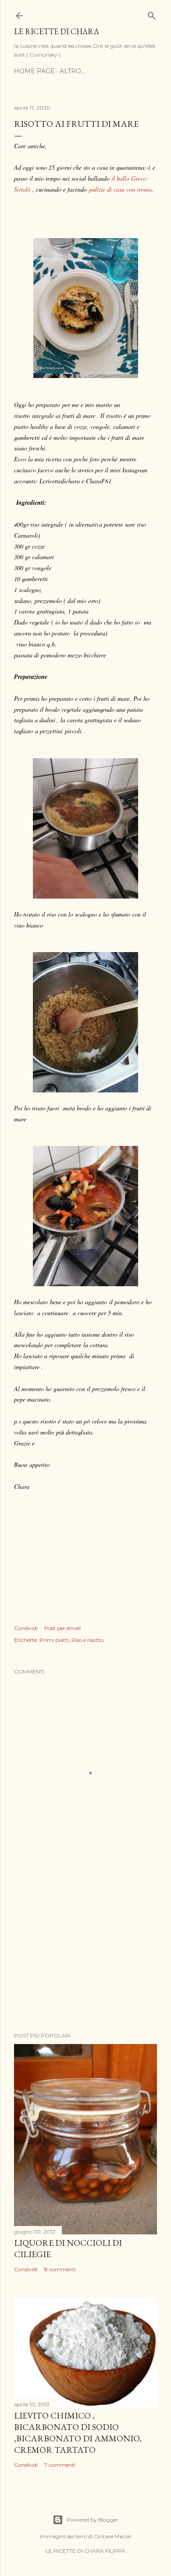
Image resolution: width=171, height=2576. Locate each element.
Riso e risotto (87, 1640)
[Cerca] (152, 14)
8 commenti (60, 2269)
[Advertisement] (85, 1955)
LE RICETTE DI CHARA (57, 31)
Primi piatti (54, 1640)
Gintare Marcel (112, 2536)
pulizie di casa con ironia (120, 189)
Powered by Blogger (93, 2520)
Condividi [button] (26, 1628)
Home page (34, 71)
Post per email (62, 1628)
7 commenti (60, 2465)
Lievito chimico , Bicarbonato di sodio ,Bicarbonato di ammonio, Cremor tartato (78, 2433)
